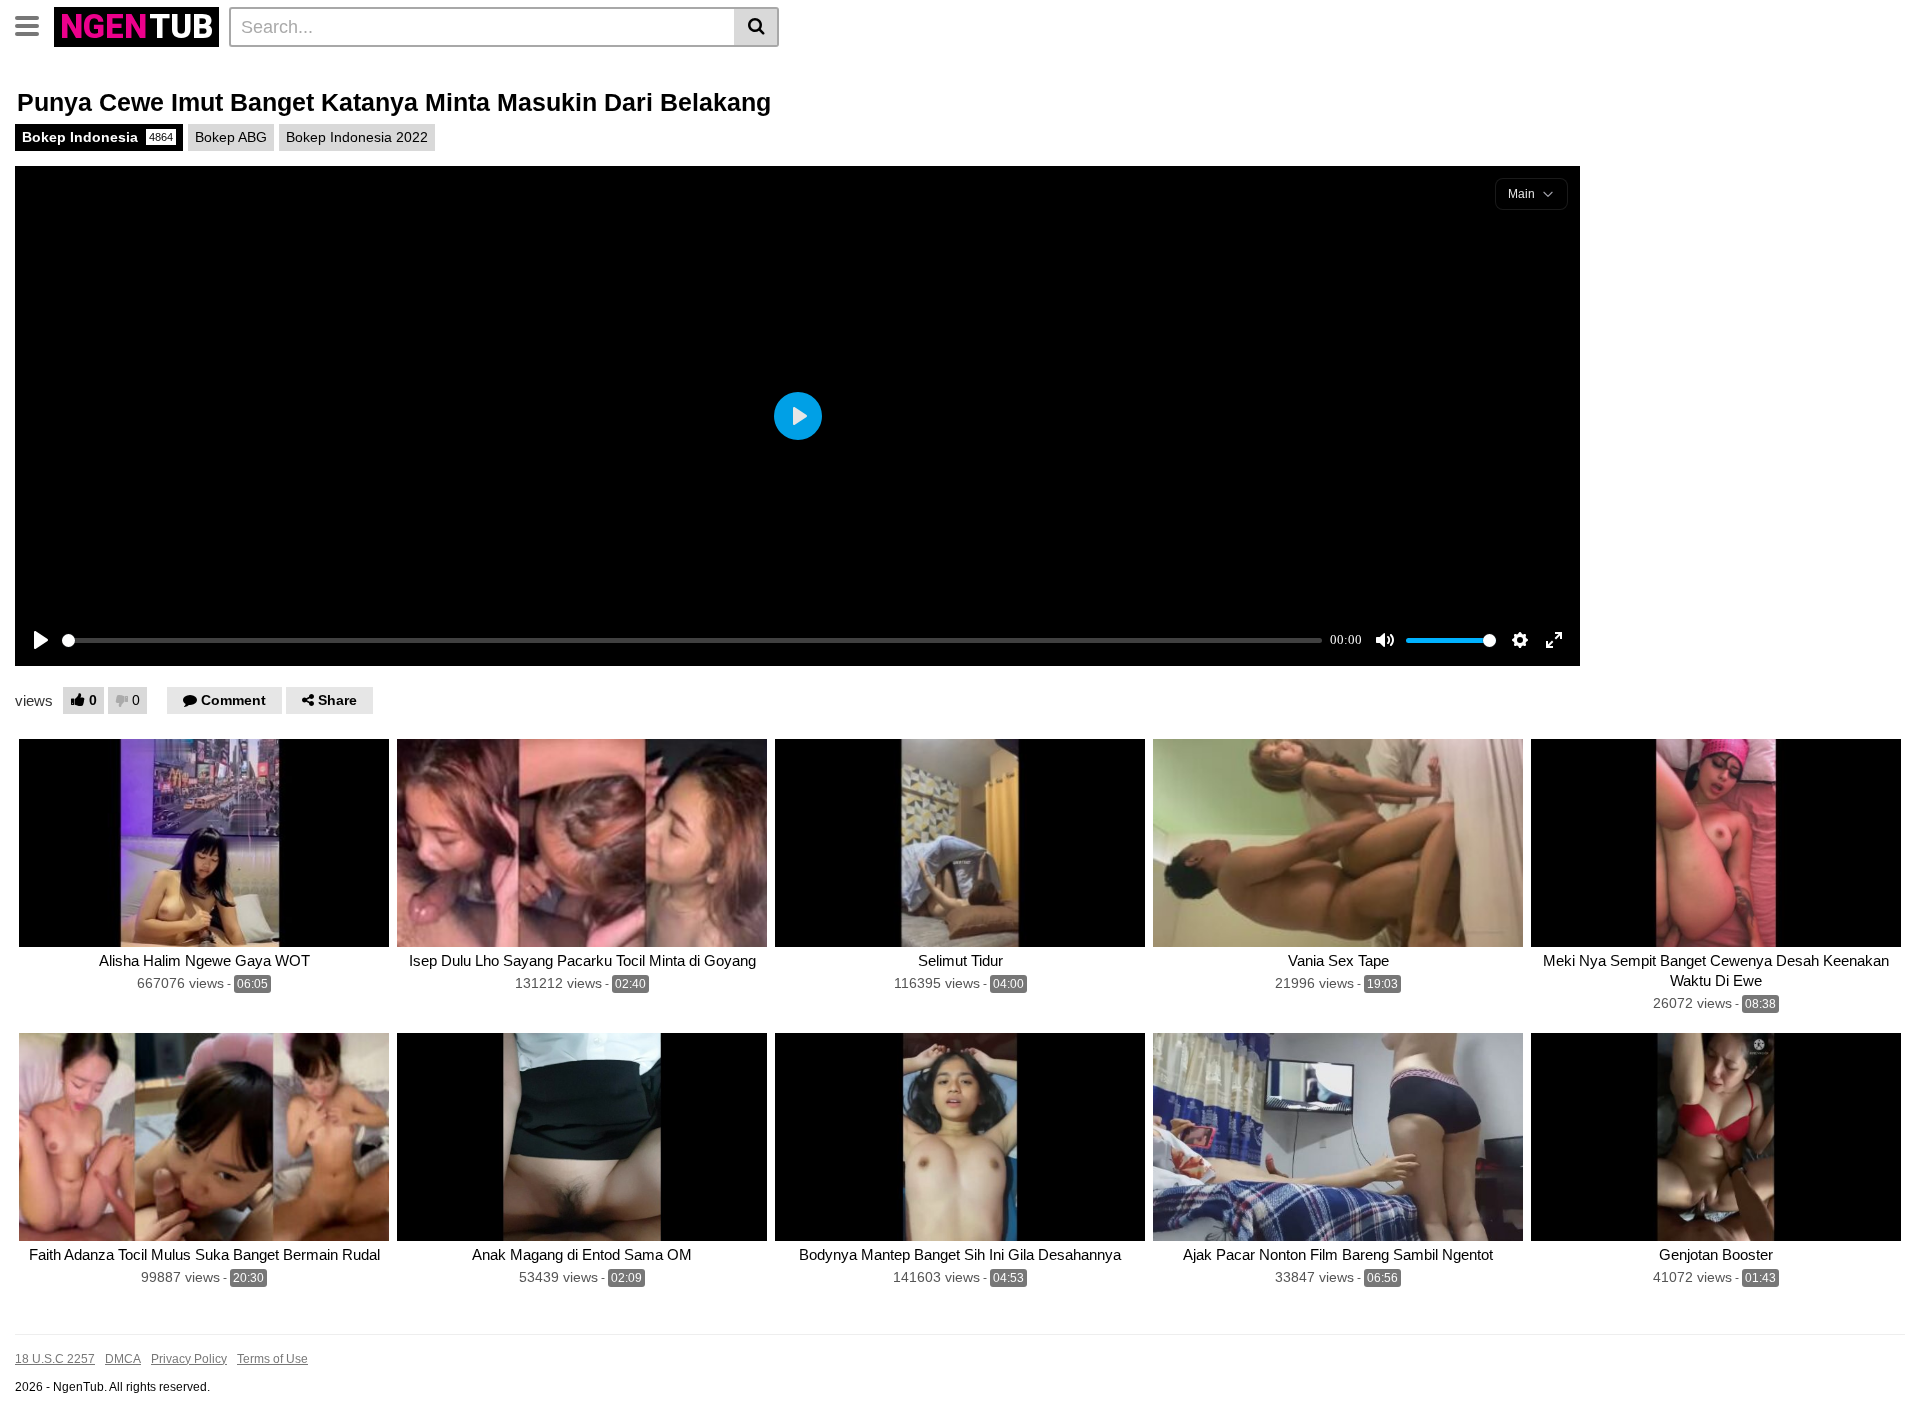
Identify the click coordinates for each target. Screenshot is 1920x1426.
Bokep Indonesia (97, 137)
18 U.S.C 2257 (55, 1359)
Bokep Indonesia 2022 (357, 137)
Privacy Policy (189, 1359)
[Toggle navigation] (34, 24)
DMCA (123, 1359)
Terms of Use (272, 1359)
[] (756, 27)
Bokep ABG (231, 137)
